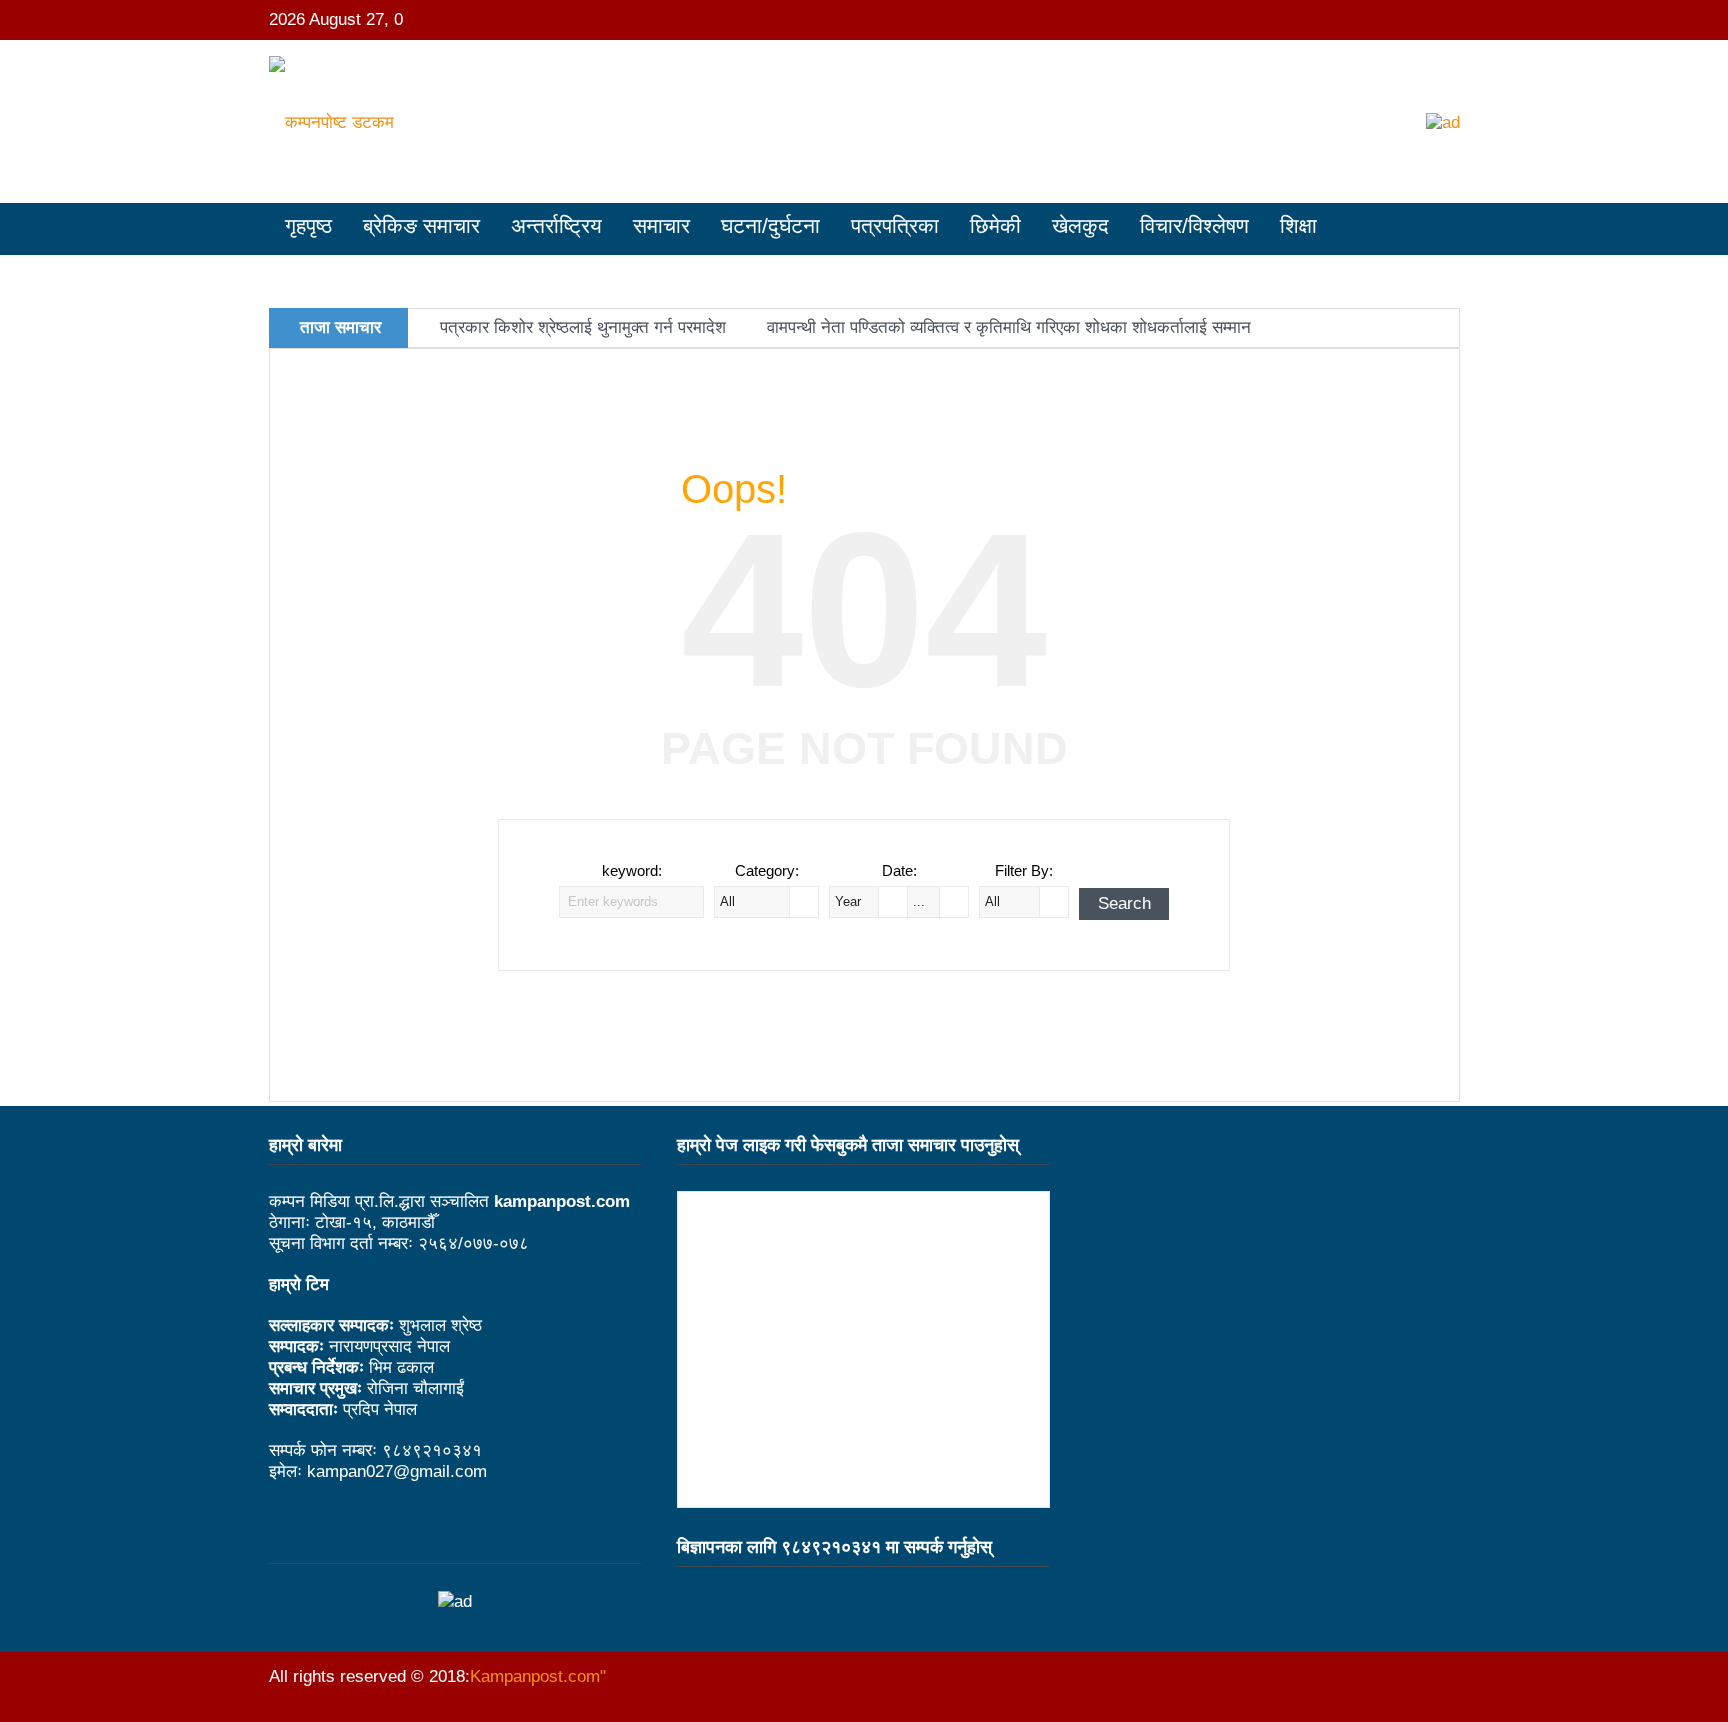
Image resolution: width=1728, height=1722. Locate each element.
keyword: (632, 870)
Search (1124, 903)
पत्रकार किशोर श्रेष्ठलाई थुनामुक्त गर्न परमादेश (583, 327)
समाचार (661, 225)
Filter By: (1024, 870)
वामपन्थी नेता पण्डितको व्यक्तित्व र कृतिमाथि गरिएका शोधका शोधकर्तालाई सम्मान (1009, 327)
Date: (899, 870)
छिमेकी (995, 225)
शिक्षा (1298, 225)
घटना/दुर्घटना (770, 225)
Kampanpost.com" (538, 1676)
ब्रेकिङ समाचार (421, 225)
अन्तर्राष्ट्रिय (556, 225)
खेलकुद (1080, 225)
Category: (767, 870)
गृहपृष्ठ (308, 225)
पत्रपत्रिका (895, 225)
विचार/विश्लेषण (1194, 225)
